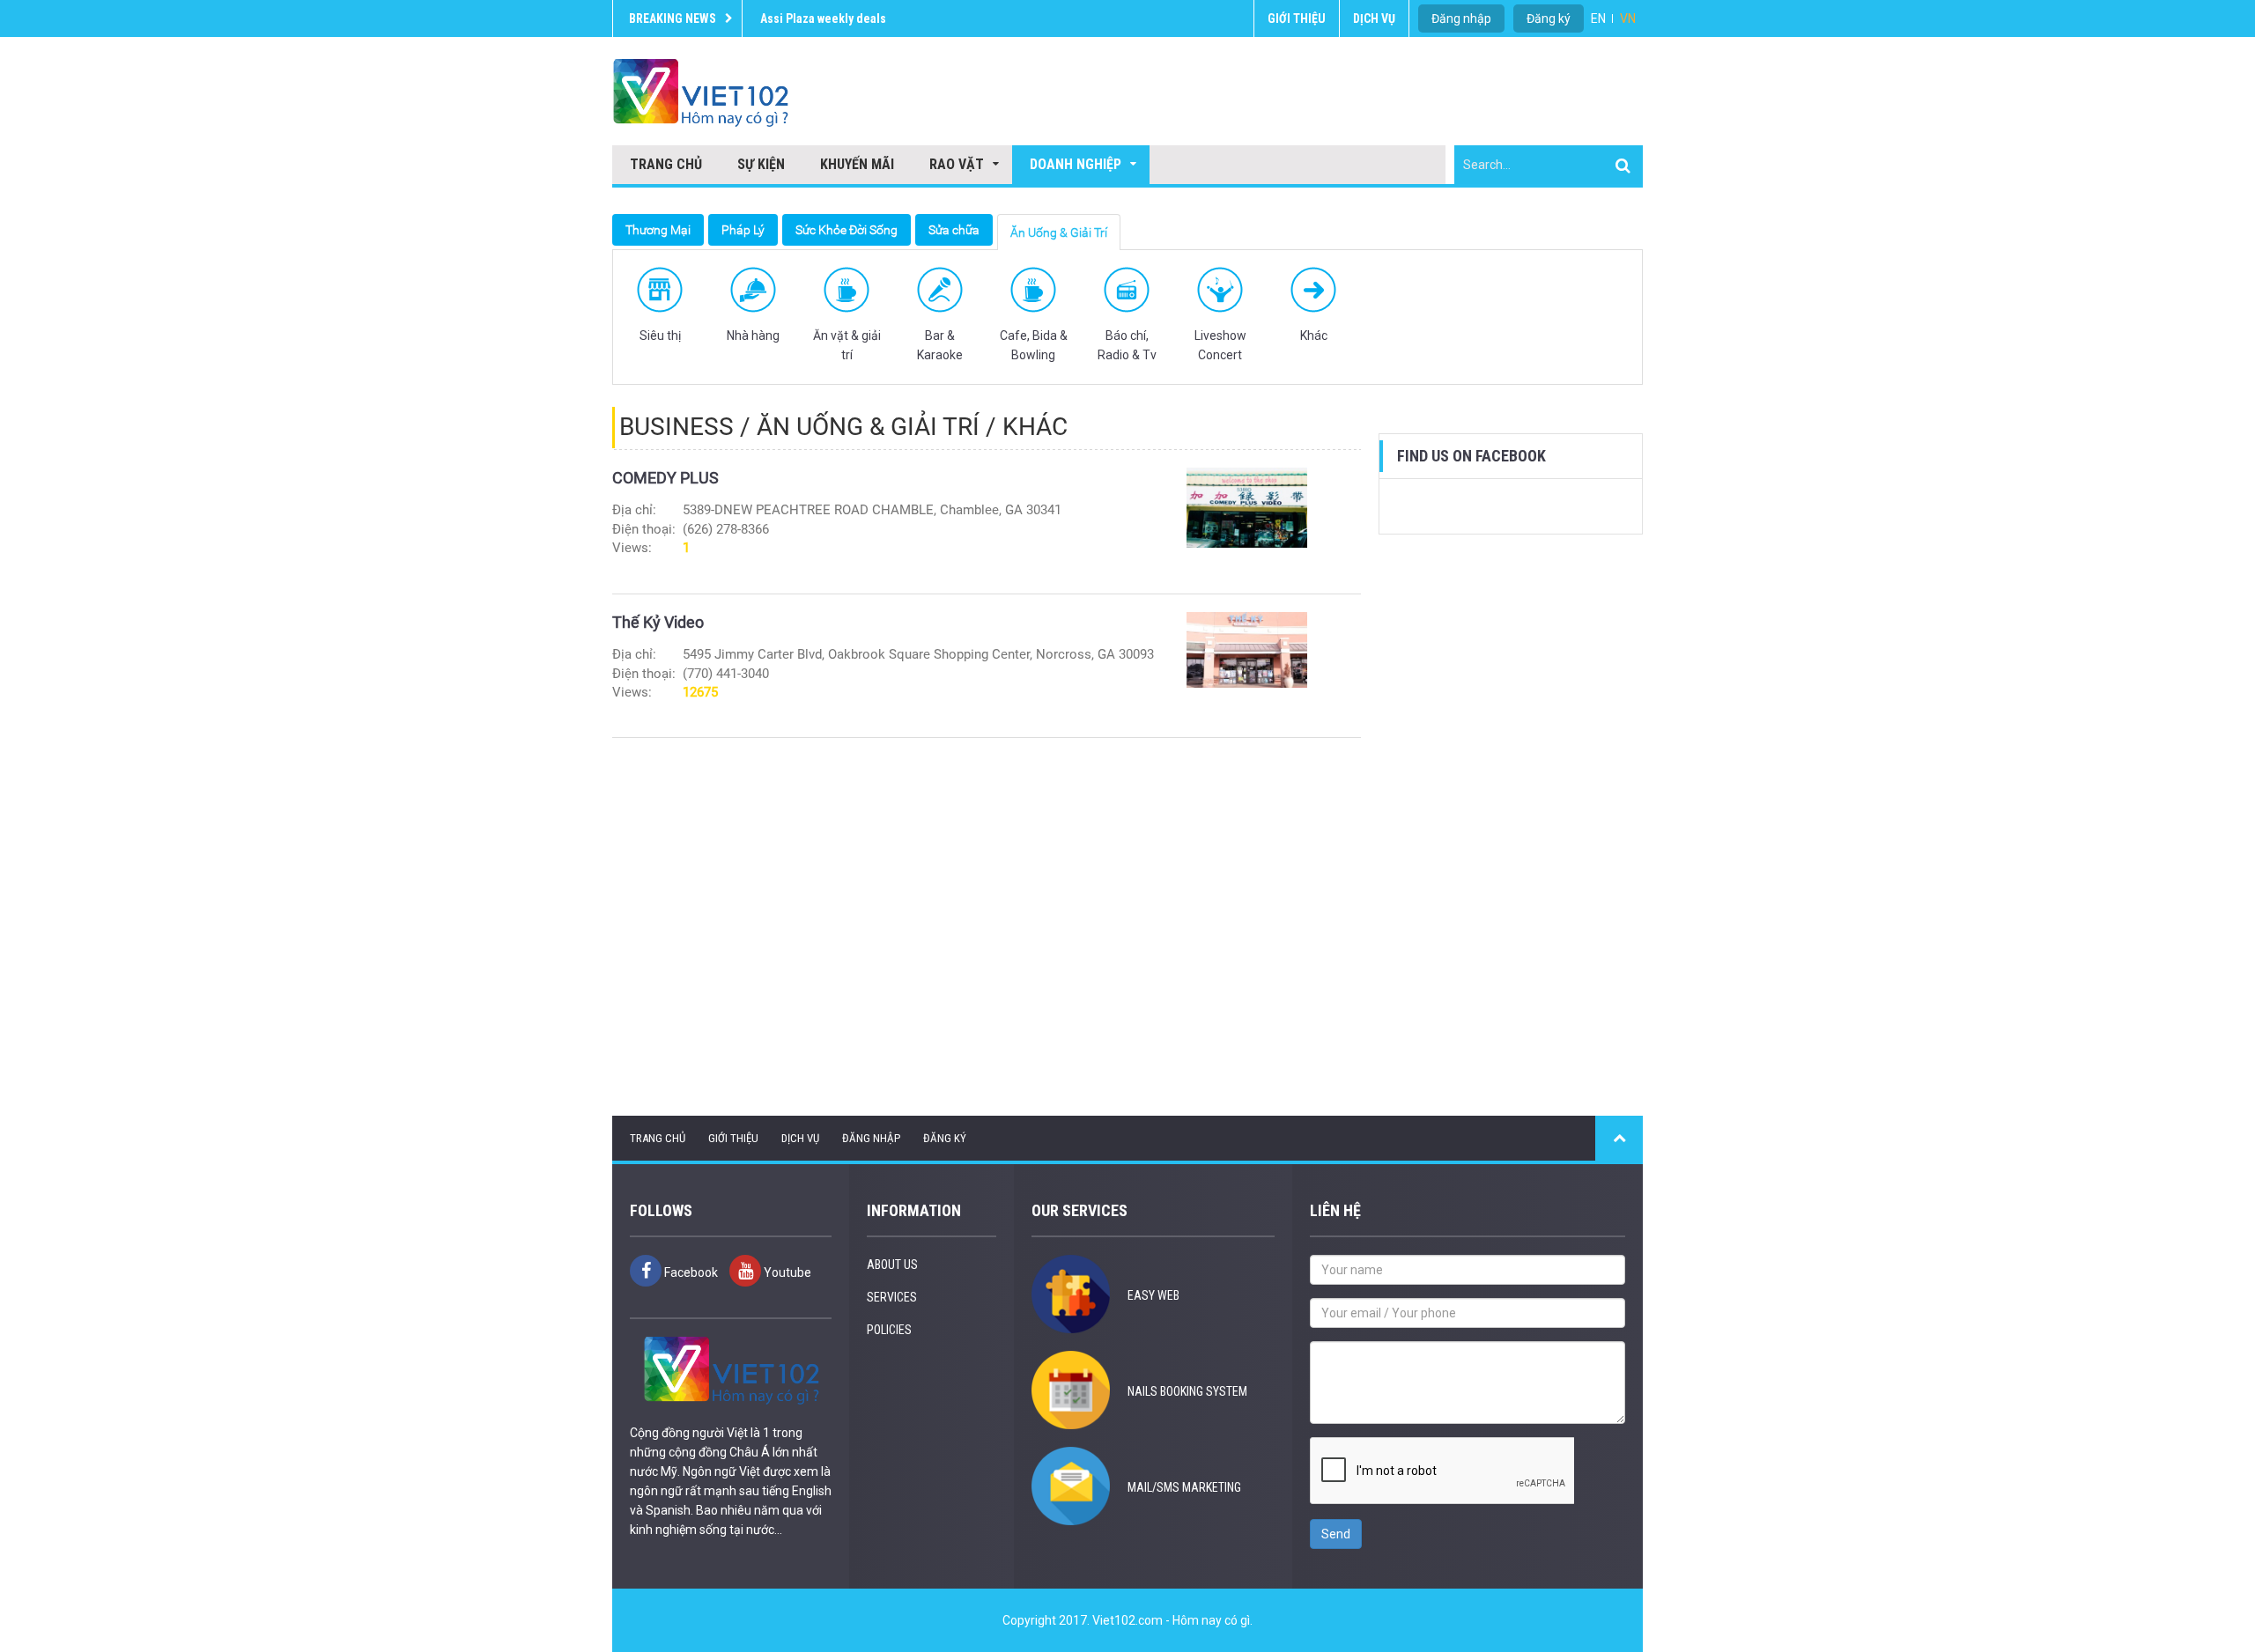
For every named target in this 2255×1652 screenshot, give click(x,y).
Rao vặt (957, 164)
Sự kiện (761, 164)
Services (892, 1297)
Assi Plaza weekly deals (823, 18)
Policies (889, 1330)
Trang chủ (666, 164)
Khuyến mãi (857, 164)
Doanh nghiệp (1076, 164)
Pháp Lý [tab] (743, 230)
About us (892, 1265)
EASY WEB (1153, 1295)
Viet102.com (1127, 1620)
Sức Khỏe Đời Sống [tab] (847, 230)
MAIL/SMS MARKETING (1184, 1487)
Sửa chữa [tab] (954, 230)
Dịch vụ (1374, 18)
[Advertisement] (1511, 825)
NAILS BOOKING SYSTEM (1187, 1391)
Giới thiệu (1297, 18)
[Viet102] (700, 92)
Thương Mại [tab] (658, 230)
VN (1628, 18)
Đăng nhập (871, 1138)
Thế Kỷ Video (658, 622)
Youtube (786, 1272)
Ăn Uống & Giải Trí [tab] (1059, 232)
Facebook (690, 1272)
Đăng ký (1549, 18)
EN (1598, 18)
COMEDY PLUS (665, 478)
